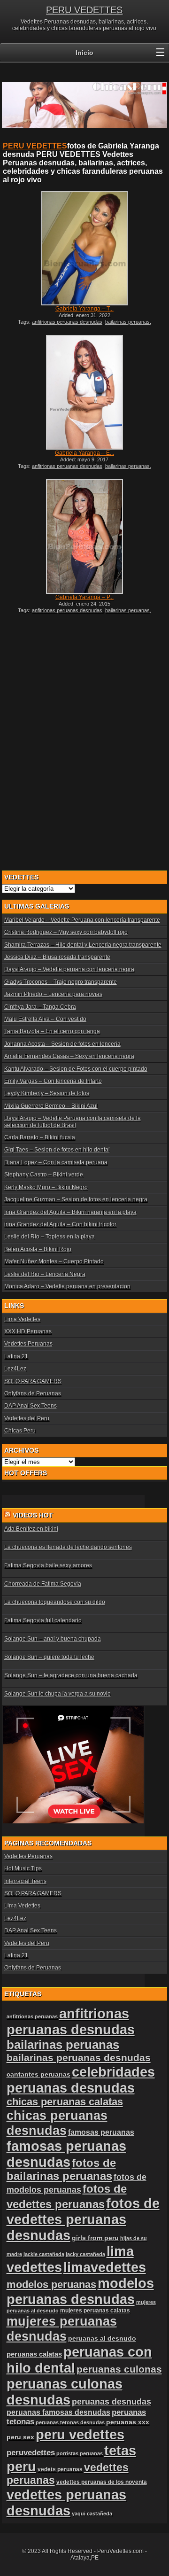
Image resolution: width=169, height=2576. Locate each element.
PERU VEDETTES (84, 10)
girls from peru (95, 2238)
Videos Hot (33, 1515)
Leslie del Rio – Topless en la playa (50, 1237)
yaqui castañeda (92, 2514)
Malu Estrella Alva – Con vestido (45, 1019)
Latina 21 (16, 1356)
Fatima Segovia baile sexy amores (48, 1565)
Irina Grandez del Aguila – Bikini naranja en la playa (70, 1212)
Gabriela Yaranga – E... (84, 453)
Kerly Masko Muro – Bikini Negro (46, 1187)
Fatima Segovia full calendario (43, 1620)
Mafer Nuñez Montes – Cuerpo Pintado (54, 1261)
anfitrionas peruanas (32, 2016)
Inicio (84, 53)
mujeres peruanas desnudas (62, 2329)
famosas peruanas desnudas (66, 2154)
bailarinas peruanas (127, 322)
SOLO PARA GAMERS (33, 1381)
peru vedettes (80, 2434)
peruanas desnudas (111, 2402)
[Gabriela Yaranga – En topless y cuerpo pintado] (84, 392)
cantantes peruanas (38, 2074)
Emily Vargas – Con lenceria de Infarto (53, 1081)
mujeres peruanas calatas (95, 2311)
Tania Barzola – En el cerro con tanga (52, 1031)
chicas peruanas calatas (65, 2102)
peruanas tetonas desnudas (70, 2422)
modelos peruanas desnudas (80, 2291)
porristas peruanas (80, 2453)
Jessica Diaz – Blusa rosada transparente (57, 957)
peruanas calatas (34, 2354)
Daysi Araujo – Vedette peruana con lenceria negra (69, 969)
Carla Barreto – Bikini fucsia (40, 1137)
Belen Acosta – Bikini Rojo (38, 1249)
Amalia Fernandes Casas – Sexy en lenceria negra (69, 1056)
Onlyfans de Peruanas (33, 1393)
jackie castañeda (44, 2254)
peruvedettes (31, 2453)
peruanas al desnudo (102, 2338)
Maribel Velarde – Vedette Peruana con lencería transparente (82, 920)
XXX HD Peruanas (28, 1331)
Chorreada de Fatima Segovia (43, 1584)
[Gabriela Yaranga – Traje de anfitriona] (84, 248)
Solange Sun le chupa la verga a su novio (58, 1694)
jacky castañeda (85, 2254)
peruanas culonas (119, 2369)
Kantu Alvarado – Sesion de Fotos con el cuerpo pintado (76, 1069)
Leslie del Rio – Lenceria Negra (45, 1274)
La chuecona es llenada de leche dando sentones (68, 1547)
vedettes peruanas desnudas (66, 2502)
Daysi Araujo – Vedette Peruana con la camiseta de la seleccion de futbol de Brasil (73, 1121)
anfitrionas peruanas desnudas (67, 322)
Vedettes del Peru (27, 1418)
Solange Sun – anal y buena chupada (53, 1639)
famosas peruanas (101, 2132)
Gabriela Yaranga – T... (84, 309)
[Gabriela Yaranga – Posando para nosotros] (84, 537)
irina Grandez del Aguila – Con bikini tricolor (60, 1224)
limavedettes (105, 2267)
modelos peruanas (51, 2284)
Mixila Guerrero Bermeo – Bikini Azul (51, 1106)
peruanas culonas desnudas (65, 2392)
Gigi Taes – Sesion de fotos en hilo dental (57, 1150)
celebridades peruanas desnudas (81, 2080)
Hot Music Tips (23, 1868)
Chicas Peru (20, 1431)
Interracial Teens (25, 1881)
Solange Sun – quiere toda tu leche (49, 1657)
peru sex (20, 2437)
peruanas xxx (128, 2422)
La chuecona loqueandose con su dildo (55, 1602)
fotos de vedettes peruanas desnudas (83, 2219)
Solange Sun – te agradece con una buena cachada (71, 1675)
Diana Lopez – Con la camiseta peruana (56, 1162)
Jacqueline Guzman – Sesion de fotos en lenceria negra (76, 1199)
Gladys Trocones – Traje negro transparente (61, 982)
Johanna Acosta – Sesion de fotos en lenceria (62, 1044)
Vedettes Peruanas (28, 1344)
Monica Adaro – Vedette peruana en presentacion (67, 1286)
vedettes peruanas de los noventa (102, 2482)
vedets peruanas (60, 2469)
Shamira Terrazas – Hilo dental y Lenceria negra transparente (83, 945)
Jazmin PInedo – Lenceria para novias (53, 994)
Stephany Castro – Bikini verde (44, 1175)
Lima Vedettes (22, 1319)
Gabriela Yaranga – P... (84, 597)
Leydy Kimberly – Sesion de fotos (47, 1093)
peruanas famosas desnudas (58, 2412)
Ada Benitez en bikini (31, 1529)
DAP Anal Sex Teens (31, 1406)
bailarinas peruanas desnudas (79, 2058)
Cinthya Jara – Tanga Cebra (40, 1007)
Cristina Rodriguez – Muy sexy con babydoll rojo (66, 932)
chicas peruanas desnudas (57, 2123)
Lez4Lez (15, 1369)
